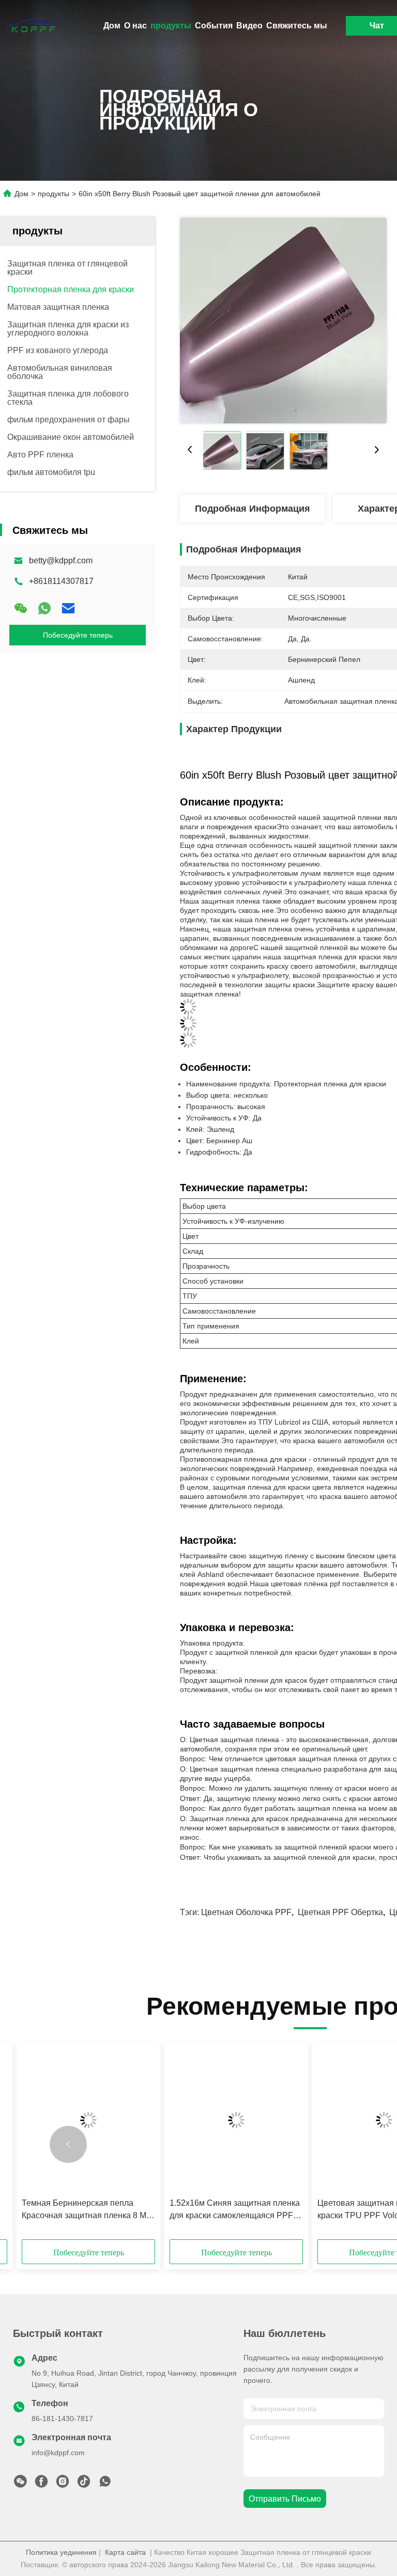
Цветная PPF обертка (340, 1912)
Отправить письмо (285, 2499)
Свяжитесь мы (297, 26)
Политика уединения (61, 2552)
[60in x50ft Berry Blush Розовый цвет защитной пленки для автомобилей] (283, 320)
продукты (171, 26)
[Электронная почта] (68, 608)
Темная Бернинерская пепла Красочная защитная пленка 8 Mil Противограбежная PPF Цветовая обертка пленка (88, 2210)
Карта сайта (125, 2552)
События (214, 26)
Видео (249, 26)
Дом (112, 26)
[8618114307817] (105, 2484)
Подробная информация (253, 509)
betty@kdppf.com (61, 560)
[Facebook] (41, 2484)
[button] (68, 2144)
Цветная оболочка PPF (246, 1912)
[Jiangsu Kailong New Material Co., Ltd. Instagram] (63, 2484)
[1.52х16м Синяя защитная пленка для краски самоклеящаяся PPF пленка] (236, 2120)
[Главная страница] (31, 26)
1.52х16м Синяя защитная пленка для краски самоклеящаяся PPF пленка (235, 2210)
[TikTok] (84, 2484)
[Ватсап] (44, 608)
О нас (135, 26)
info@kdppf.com (58, 2453)
